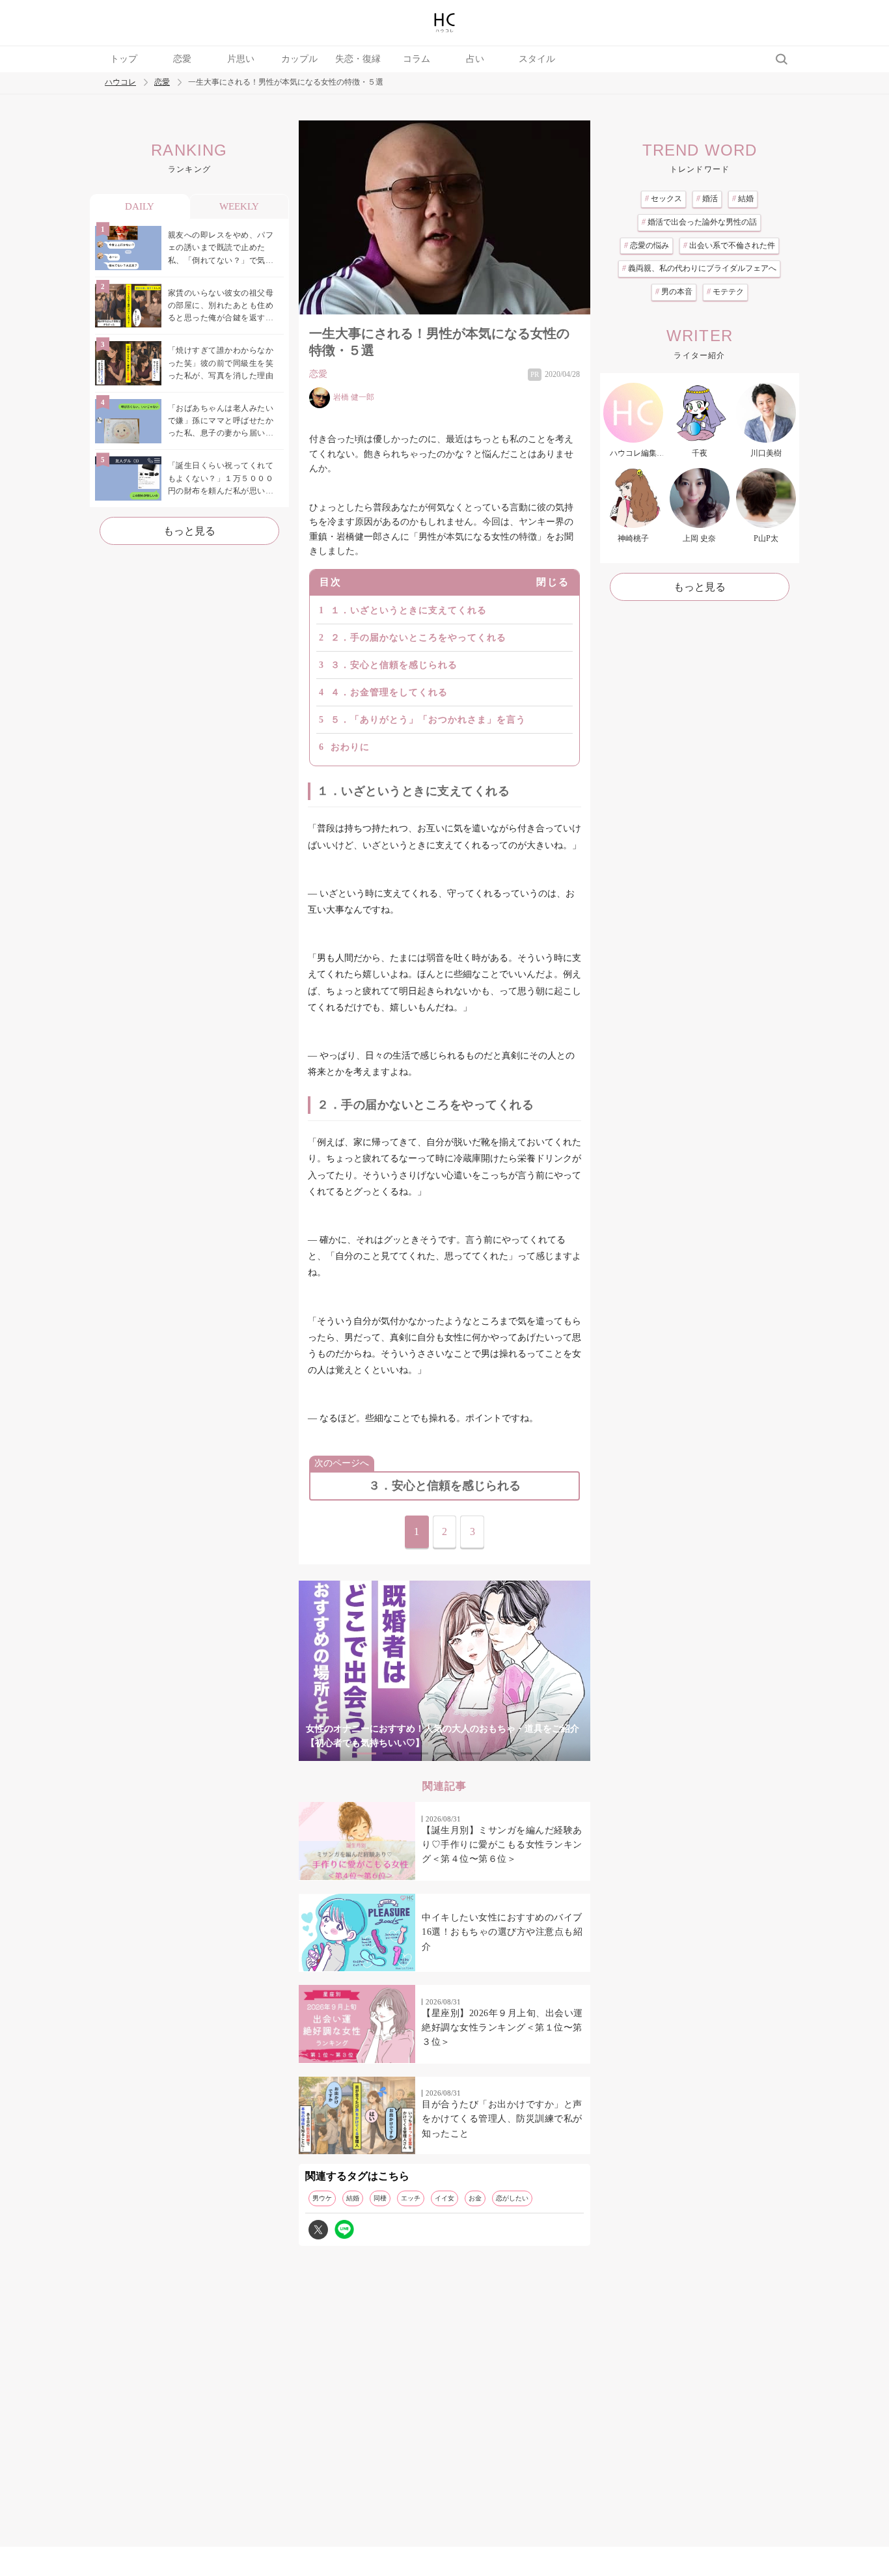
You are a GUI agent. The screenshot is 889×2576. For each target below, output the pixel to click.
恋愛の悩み (647, 245)
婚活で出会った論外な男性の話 (699, 222)
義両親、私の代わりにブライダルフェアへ (699, 268)
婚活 (707, 199)
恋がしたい (512, 2198)
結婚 (353, 2198)
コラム (417, 59)
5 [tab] (471, 1753)
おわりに (350, 747)
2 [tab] (392, 1753)
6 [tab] (497, 1753)
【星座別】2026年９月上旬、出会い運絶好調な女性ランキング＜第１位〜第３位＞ (502, 2028)
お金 (475, 2198)
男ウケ (322, 2198)
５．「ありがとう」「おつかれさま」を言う (428, 720)
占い (475, 59)
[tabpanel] (444, 1671)
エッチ (411, 2198)
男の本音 (674, 292)
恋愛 (182, 59)
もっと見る (189, 531)
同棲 (380, 2198)
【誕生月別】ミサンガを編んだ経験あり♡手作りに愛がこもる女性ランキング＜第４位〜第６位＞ (502, 1845)
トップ (124, 59)
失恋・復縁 (358, 59)
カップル (299, 59)
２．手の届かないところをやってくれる (418, 638)
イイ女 (444, 2198)
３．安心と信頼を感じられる (394, 665)
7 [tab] (523, 1753)
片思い (241, 59)
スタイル (537, 59)
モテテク (725, 292)
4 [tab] (444, 1753)
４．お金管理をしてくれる (389, 692)
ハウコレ (120, 82)
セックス (663, 199)
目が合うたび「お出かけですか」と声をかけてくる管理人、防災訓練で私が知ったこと (502, 2119)
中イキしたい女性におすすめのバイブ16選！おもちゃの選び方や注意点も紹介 (502, 1932)
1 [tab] (366, 1753)
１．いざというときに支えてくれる (409, 610)
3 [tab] (418, 1753)
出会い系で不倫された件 (729, 245)
